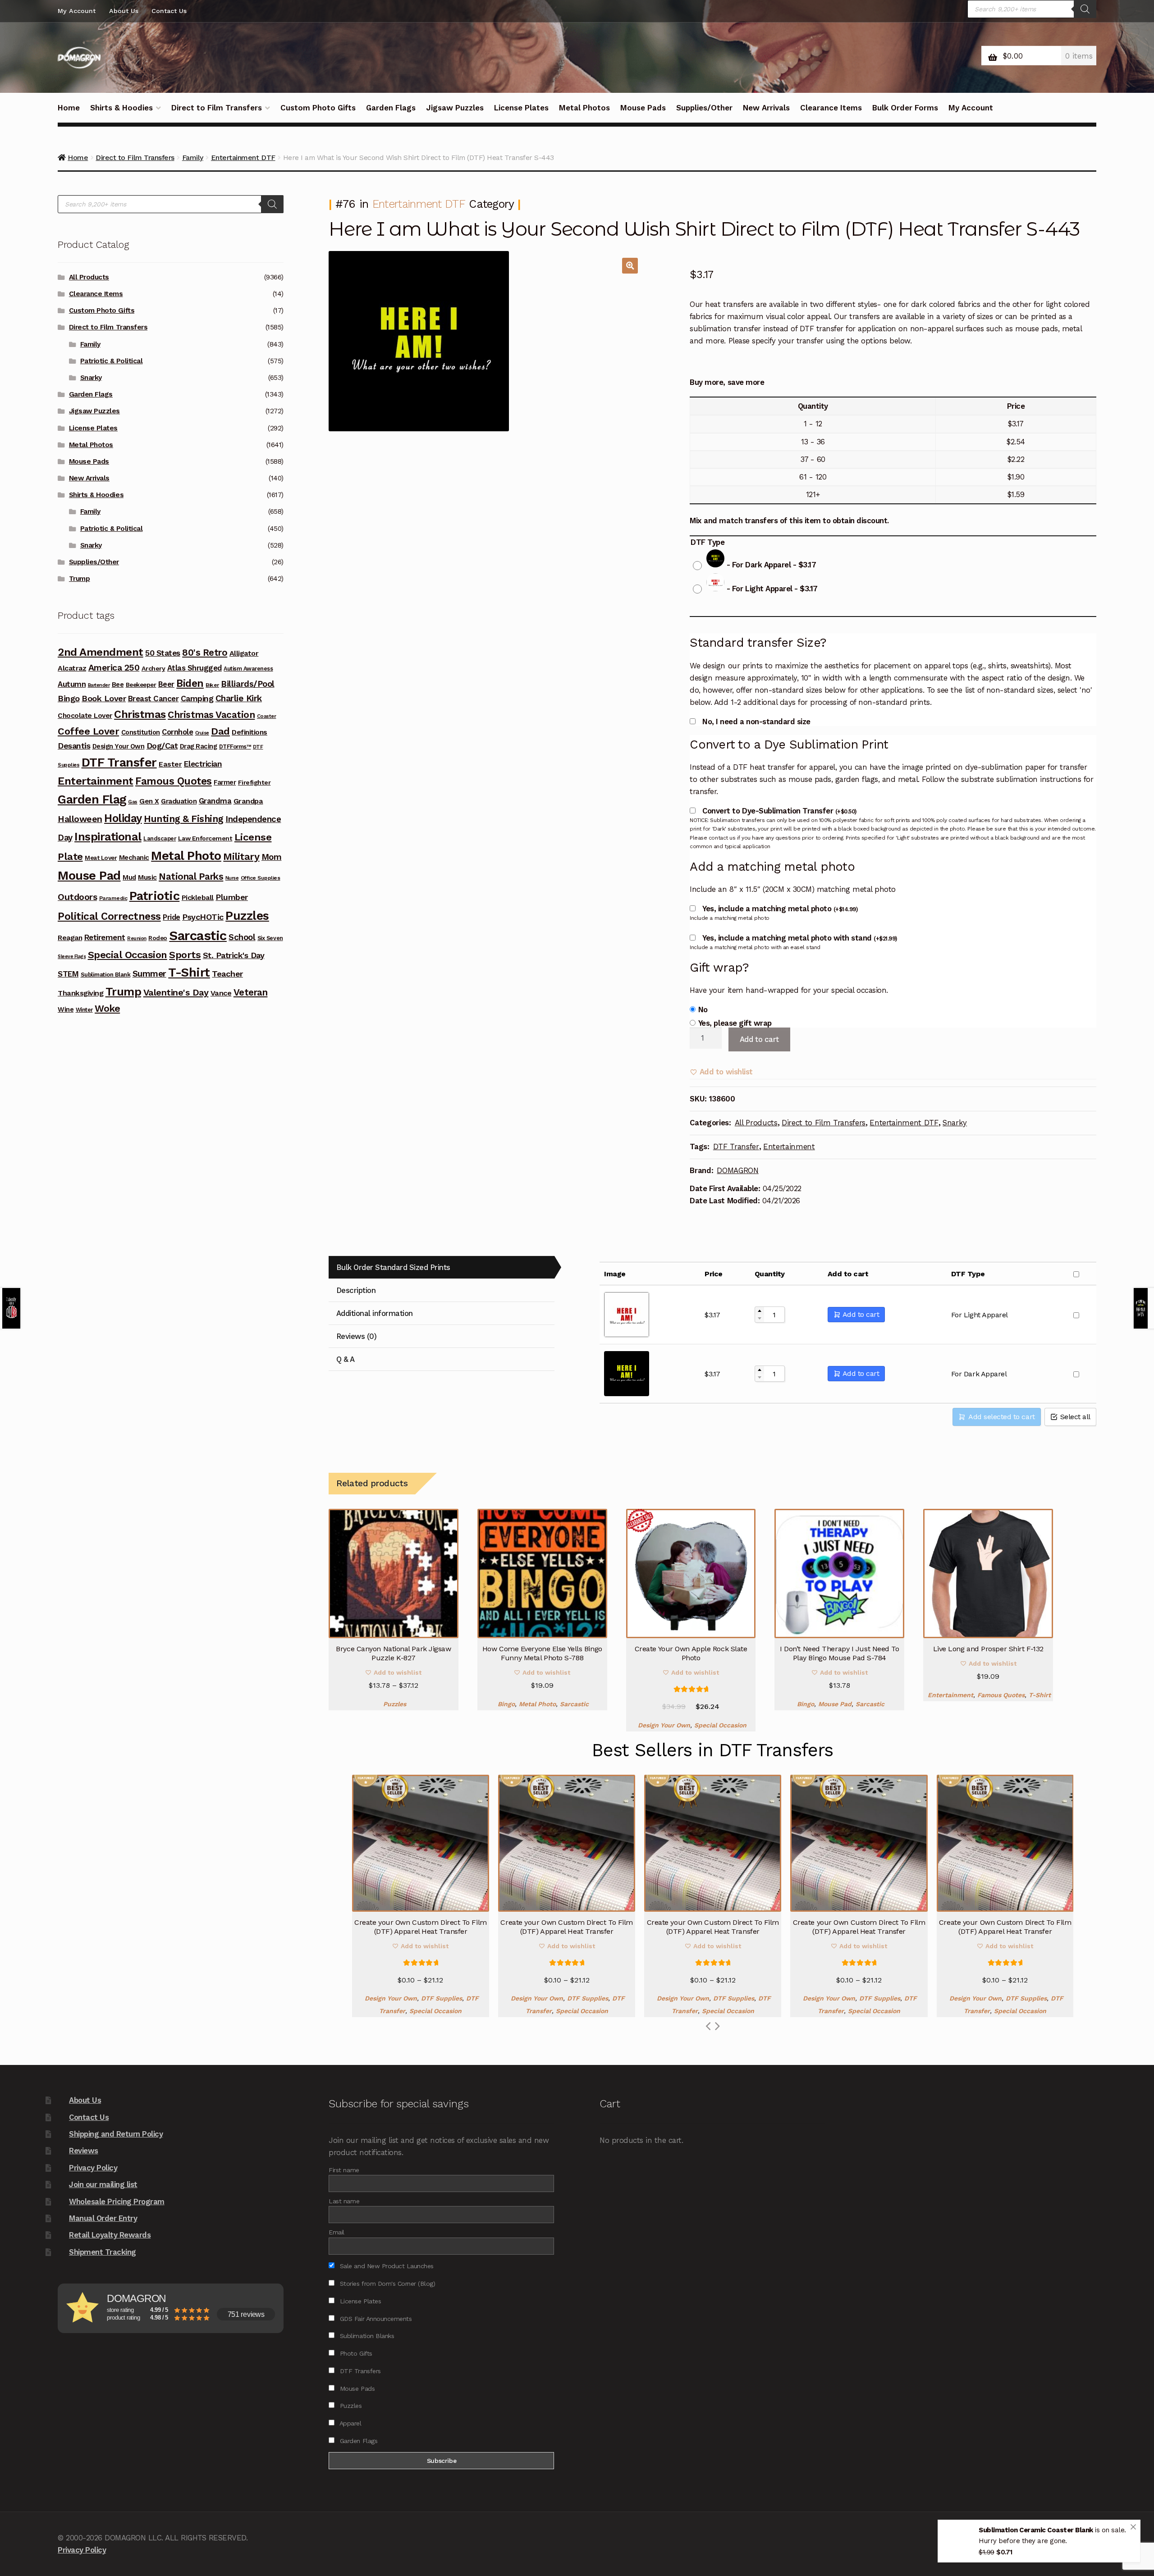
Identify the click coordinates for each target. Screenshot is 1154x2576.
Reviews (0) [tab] (357, 1336)
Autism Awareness (248, 669)
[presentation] (716, 2026)
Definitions (250, 732)
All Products (756, 1123)
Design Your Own (664, 1725)
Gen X (149, 801)
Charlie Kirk (239, 698)
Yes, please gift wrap (735, 1023)
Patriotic (155, 896)
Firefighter (254, 782)
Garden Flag (92, 799)
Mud (129, 877)
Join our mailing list (103, 2184)
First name (344, 2170)
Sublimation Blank (106, 975)
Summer (149, 974)
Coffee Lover (88, 731)
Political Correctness (109, 916)
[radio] (757, 560)
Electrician (203, 764)
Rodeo (158, 938)
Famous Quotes (1001, 1695)
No (703, 1009)
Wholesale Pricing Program (117, 2201)
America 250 (114, 668)
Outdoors (77, 897)
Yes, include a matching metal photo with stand (800, 938)
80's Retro (205, 653)
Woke (107, 1008)
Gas (133, 802)
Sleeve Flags (72, 957)
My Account (77, 11)
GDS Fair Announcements (375, 2319)
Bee (118, 685)
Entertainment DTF (419, 204)
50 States (163, 653)
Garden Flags (391, 108)
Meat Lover (101, 858)
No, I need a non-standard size (756, 722)
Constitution (141, 732)
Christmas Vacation (211, 715)
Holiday (123, 818)
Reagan (70, 938)
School (242, 937)
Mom (272, 857)
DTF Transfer (736, 1146)
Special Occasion (720, 1725)
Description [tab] (356, 1290)
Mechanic (134, 858)
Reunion (137, 939)
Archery (153, 668)
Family (90, 344)
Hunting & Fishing (184, 819)
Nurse (232, 878)
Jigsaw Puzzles (455, 108)
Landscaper (160, 838)
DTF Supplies (442, 1998)
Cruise (202, 733)
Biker (212, 685)
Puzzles (395, 1704)
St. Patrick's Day (234, 955)
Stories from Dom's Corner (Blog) (386, 2284)
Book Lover (104, 698)
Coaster (267, 716)
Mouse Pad (835, 1704)
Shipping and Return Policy (116, 2134)
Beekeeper (141, 685)
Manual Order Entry (103, 2218)
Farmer (225, 782)
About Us (124, 11)
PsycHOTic (203, 917)
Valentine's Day (176, 992)
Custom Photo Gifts (318, 108)
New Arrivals (766, 108)
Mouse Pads (643, 108)
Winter (84, 1010)
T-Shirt (1040, 1695)
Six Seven (270, 938)
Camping (197, 699)
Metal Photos (584, 108)
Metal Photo (537, 1704)
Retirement (105, 937)
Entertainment (789, 1146)
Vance (221, 993)
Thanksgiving (80, 993)
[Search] (1085, 9)
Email (337, 2232)
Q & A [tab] (346, 1359)
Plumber (232, 897)
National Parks (191, 877)
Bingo (506, 1704)
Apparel (349, 2423)
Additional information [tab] (375, 1313)
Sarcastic (574, 1704)
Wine (66, 1009)
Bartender (99, 685)
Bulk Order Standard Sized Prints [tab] (393, 1267)
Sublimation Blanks (366, 2336)
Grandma (215, 801)
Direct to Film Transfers (217, 108)
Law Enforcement (205, 838)
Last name (344, 2201)
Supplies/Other (704, 108)
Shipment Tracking (103, 2252)
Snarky (955, 1123)
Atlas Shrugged (195, 668)
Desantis (74, 746)
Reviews (84, 2151)
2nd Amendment (101, 652)
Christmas (140, 714)
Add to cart (759, 1039)
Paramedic (113, 898)
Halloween (80, 819)
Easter (170, 764)
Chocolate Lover (85, 716)
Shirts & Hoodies (121, 108)
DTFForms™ (235, 747)
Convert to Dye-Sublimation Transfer (779, 811)
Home (69, 108)
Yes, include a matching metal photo (780, 909)
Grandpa (248, 801)
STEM (68, 974)
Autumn (72, 684)
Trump (80, 579)
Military (241, 856)
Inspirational (108, 836)
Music (147, 877)
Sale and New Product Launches (385, 2266)
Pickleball (198, 897)
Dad (220, 731)
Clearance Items (831, 108)
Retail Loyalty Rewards (110, 2235)
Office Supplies (261, 878)
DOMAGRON (737, 1170)
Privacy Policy (93, 2168)
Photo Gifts (355, 2353)
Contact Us (169, 11)
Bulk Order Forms (905, 108)
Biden (190, 683)
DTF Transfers (359, 2371)
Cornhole (177, 732)
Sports (185, 955)
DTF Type (708, 542)
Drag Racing (199, 746)
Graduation (179, 801)
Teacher (227, 974)
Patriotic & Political (112, 361)
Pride (172, 917)
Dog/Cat (162, 746)
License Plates (521, 108)
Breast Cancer (153, 699)
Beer (166, 684)
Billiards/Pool (247, 684)
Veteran (251, 992)
